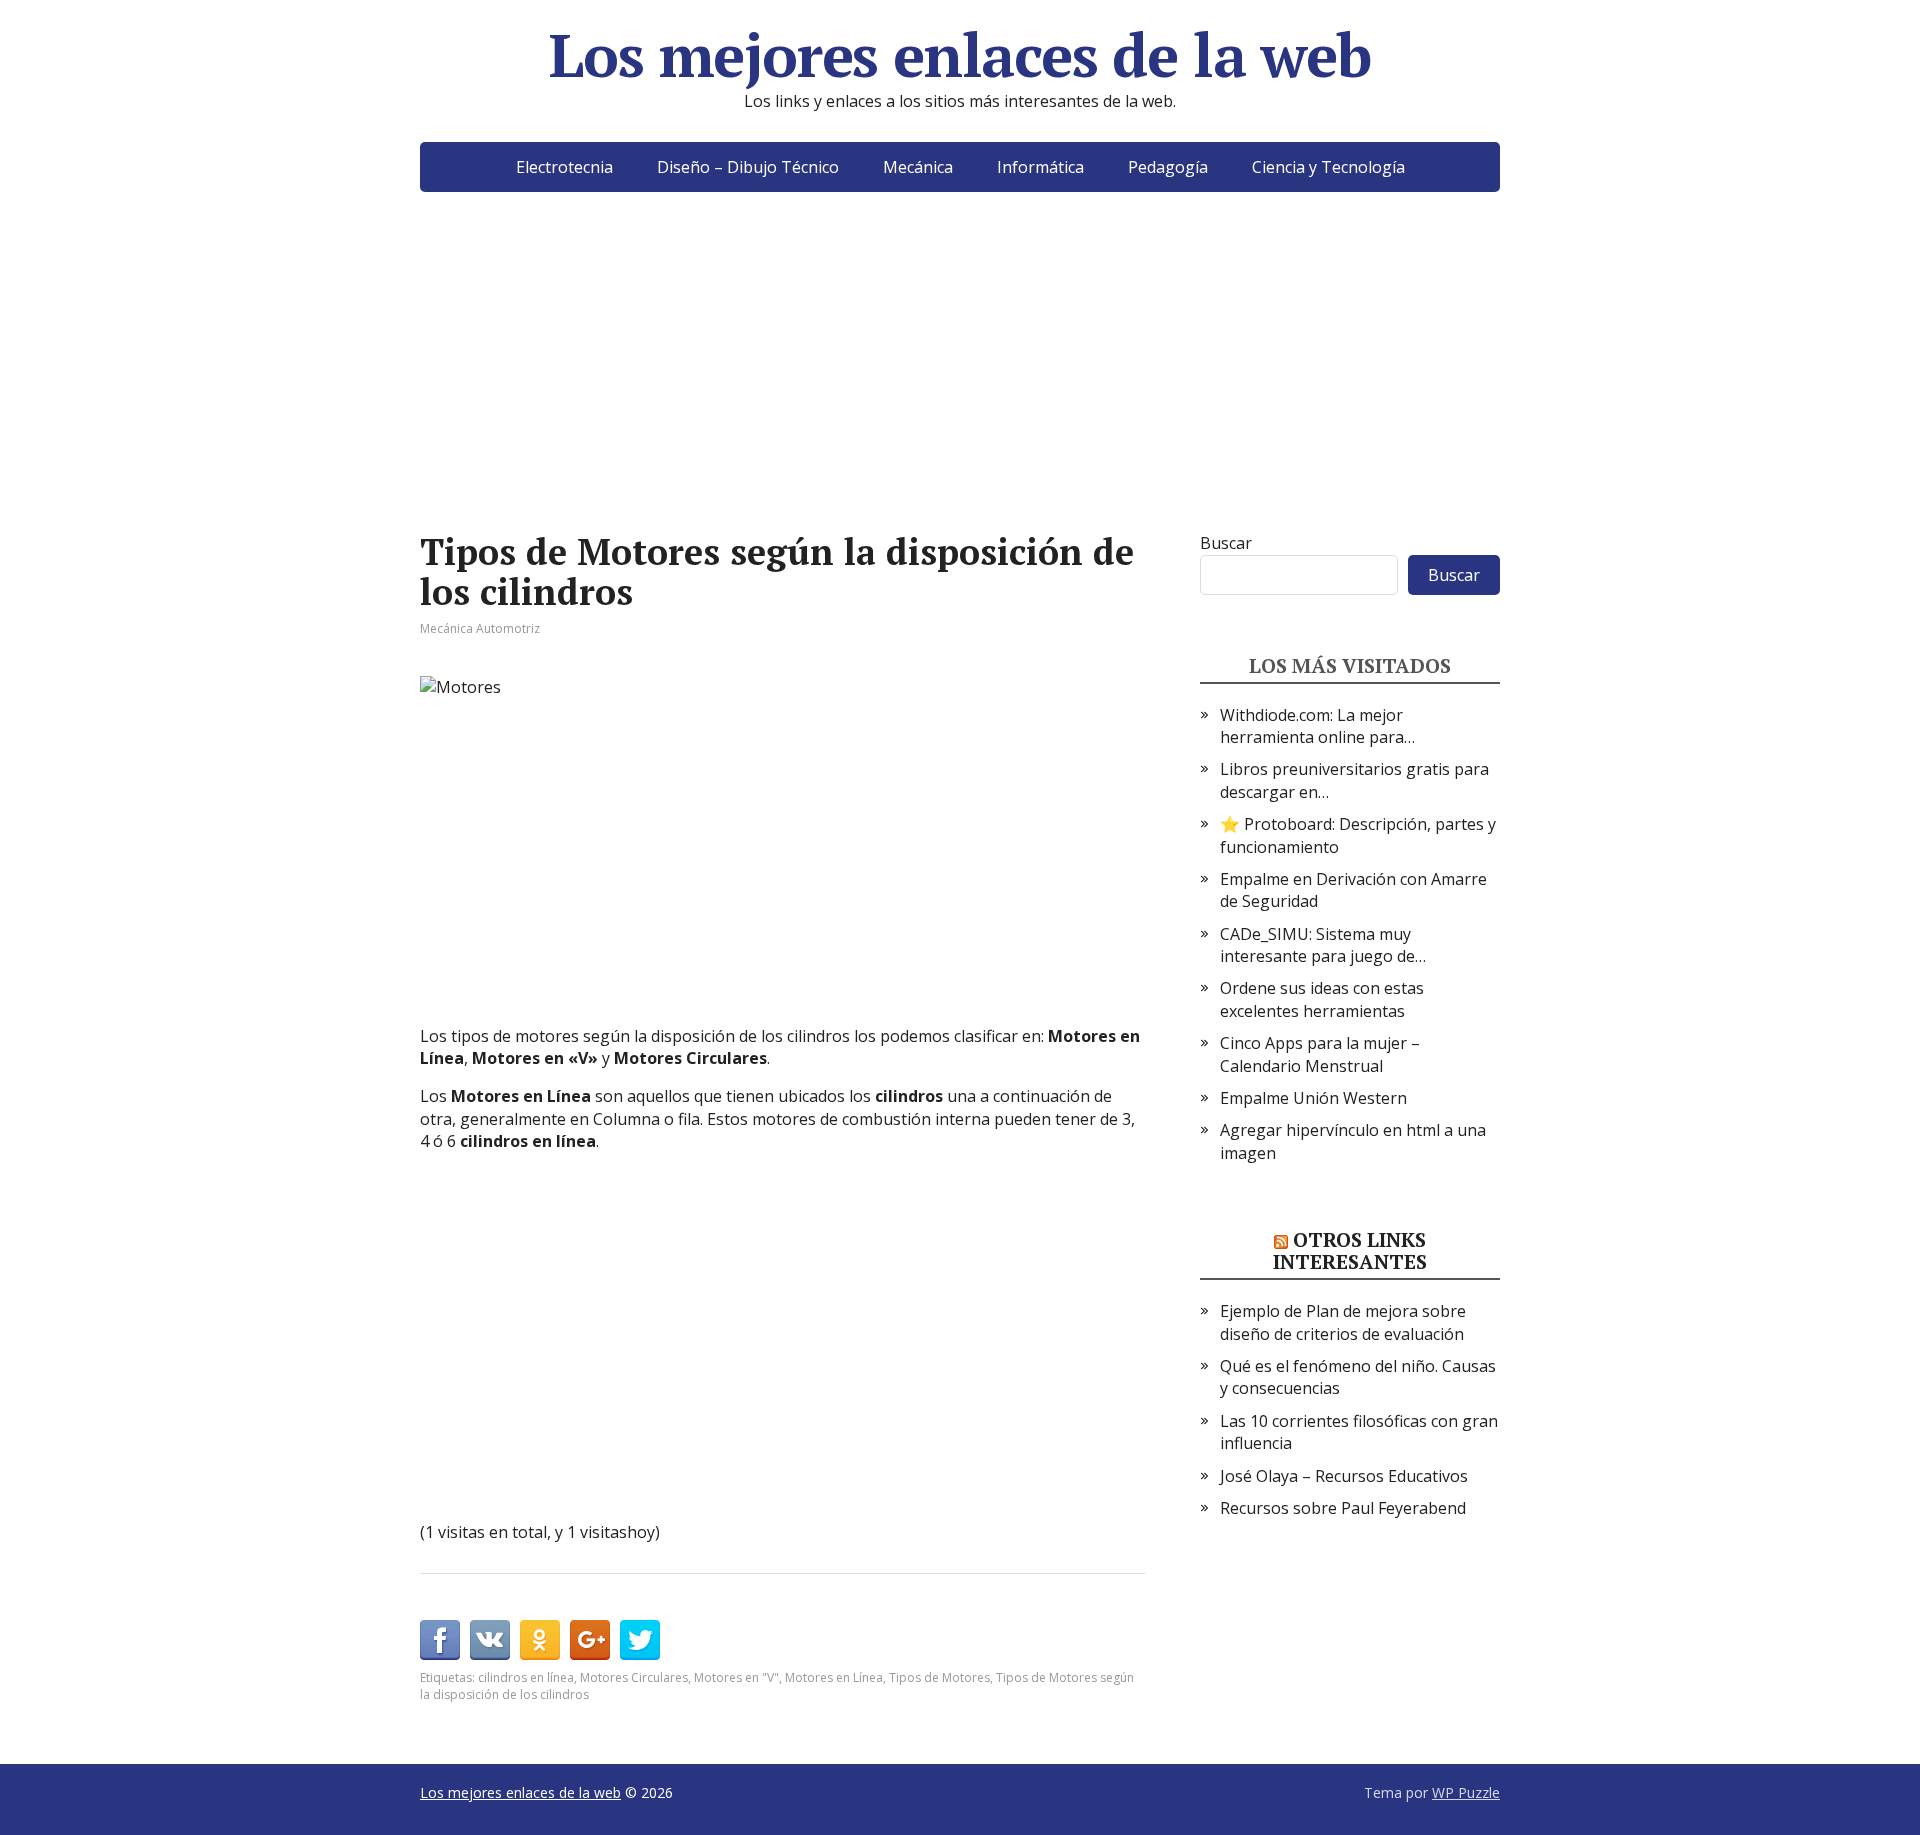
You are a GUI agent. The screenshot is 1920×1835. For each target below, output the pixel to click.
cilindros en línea (526, 1677)
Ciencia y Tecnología (1328, 167)
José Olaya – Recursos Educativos (1344, 1476)
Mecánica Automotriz (480, 628)
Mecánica (918, 167)
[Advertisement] (960, 392)
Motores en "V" (736, 1677)
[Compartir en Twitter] (640, 1640)
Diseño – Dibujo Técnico (748, 167)
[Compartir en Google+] (590, 1640)
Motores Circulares (634, 1677)
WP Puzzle (1466, 1792)
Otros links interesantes (1350, 1250)
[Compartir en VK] (490, 1640)
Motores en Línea (834, 1677)
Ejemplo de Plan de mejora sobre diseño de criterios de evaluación (1343, 1322)
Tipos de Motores (939, 1677)
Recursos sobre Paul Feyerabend (1343, 1508)
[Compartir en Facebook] (440, 1640)
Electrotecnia (564, 167)
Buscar (1226, 543)
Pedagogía (1168, 167)
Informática (1040, 167)
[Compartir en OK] (540, 1640)
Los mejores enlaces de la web (959, 55)
